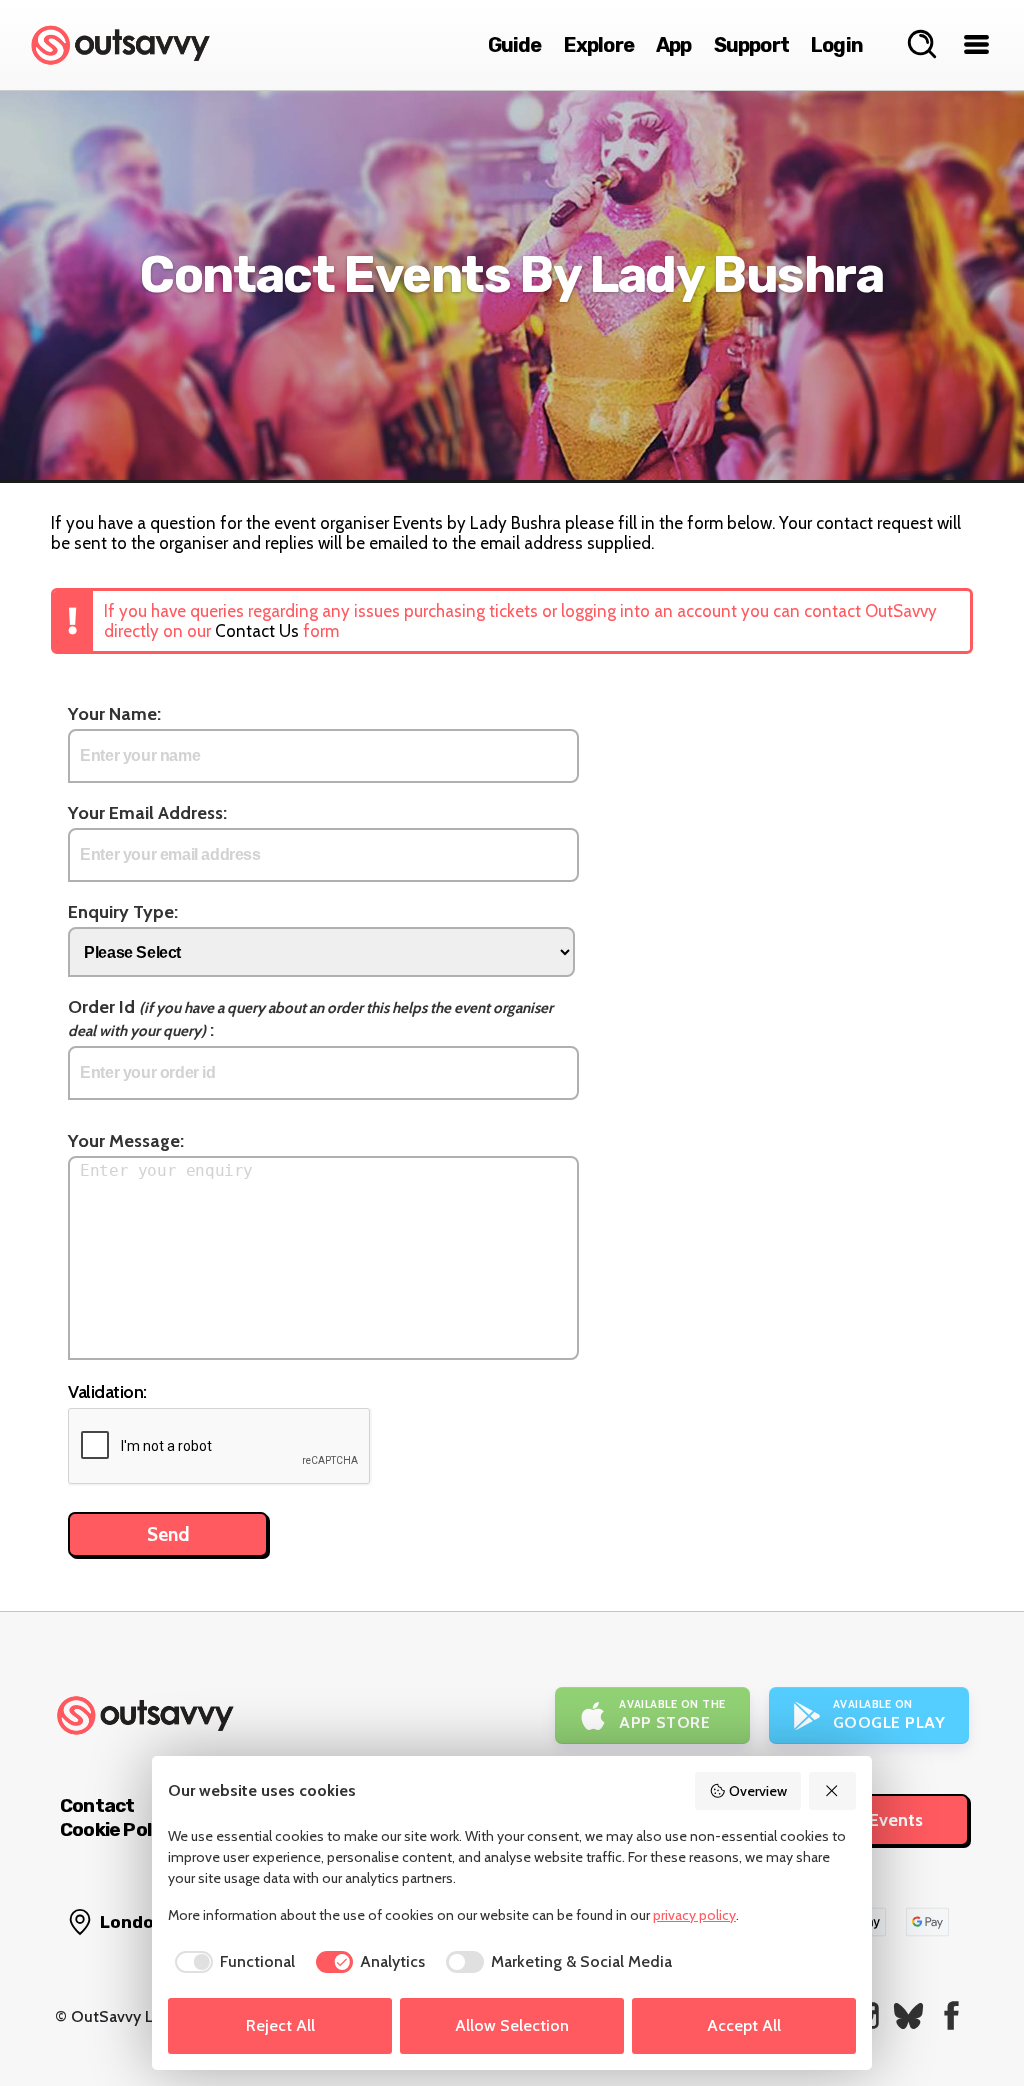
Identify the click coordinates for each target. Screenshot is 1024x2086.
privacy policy (694, 1915)
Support (751, 45)
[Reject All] (833, 1791)
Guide (515, 45)
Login (837, 45)
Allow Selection (512, 2025)
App (674, 45)
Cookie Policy (118, 1829)
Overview (758, 1791)
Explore (599, 45)
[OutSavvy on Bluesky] (908, 2015)
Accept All (744, 2025)
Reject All (280, 2025)
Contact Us (257, 631)
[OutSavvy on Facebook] (951, 2015)
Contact (97, 1805)
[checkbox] (231, 1962)
